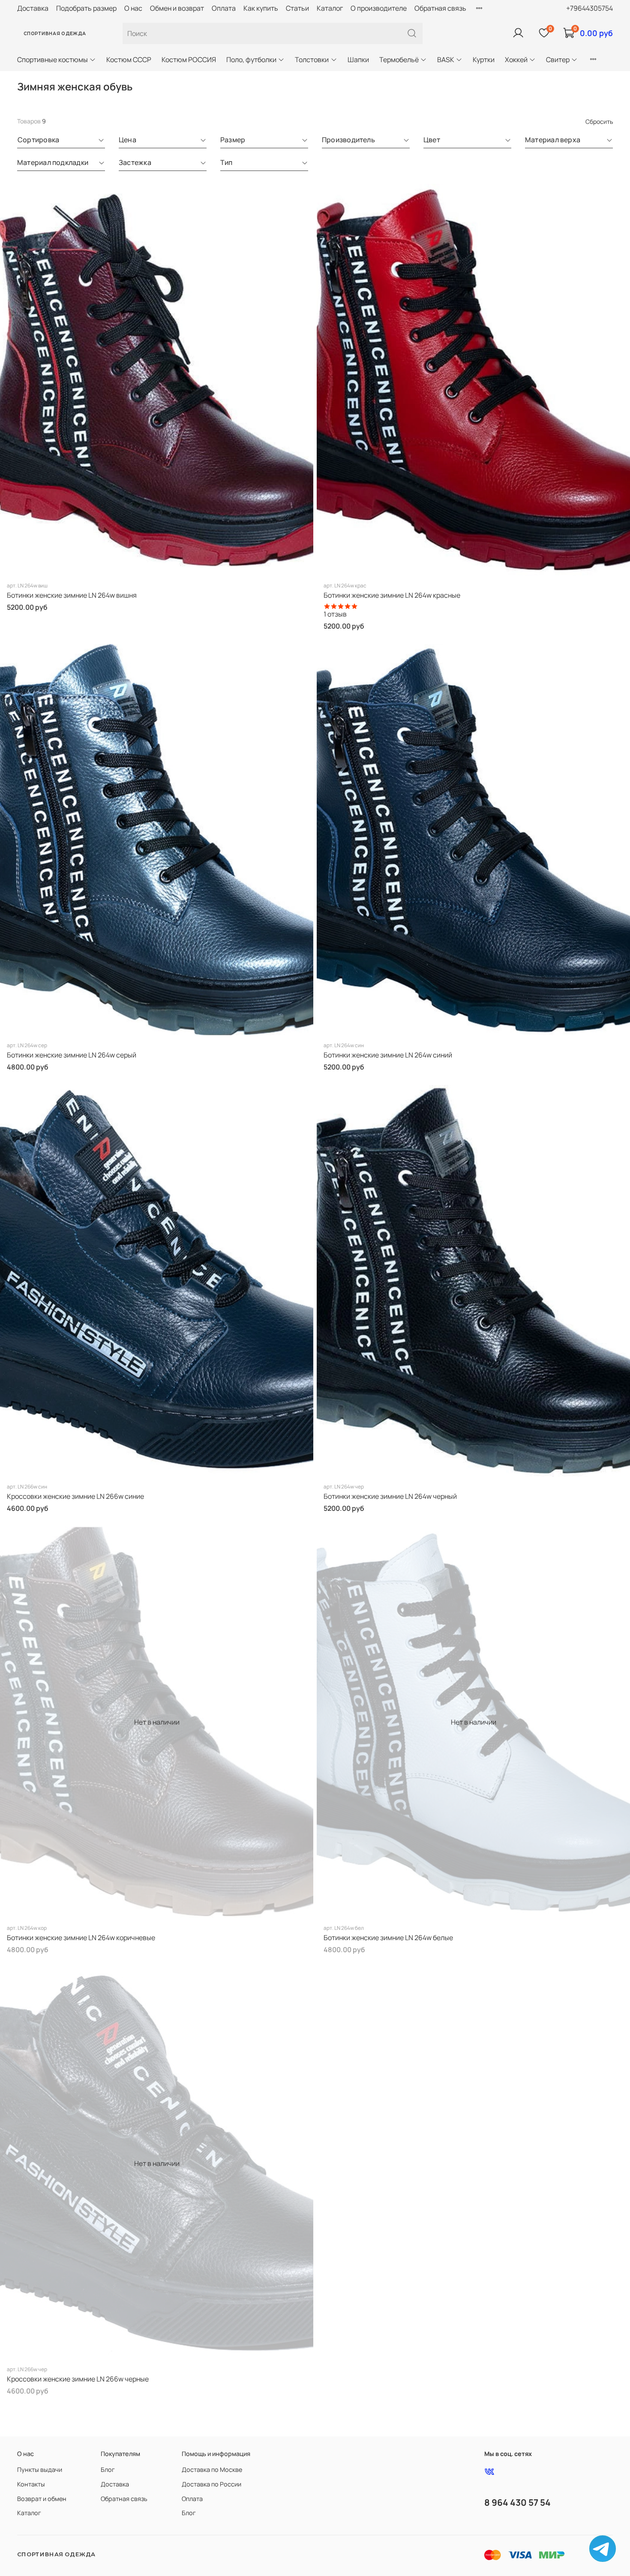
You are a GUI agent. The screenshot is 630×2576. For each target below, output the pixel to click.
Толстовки (312, 60)
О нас (133, 8)
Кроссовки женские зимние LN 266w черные (78, 2379)
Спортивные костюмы (52, 60)
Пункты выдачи (40, 2470)
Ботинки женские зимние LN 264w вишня (72, 595)
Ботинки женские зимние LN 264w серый (72, 1055)
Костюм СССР (129, 60)
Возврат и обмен (42, 2499)
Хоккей (516, 60)
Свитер (558, 60)
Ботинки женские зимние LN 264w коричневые (81, 1938)
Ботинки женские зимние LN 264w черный (390, 1496)
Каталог (330, 8)
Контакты (31, 2484)
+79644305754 (589, 8)
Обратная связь (440, 8)
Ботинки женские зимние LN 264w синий (388, 1055)
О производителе (379, 8)
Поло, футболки (251, 60)
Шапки (358, 60)
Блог (108, 2470)
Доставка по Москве (212, 2470)
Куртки (484, 60)
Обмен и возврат (177, 8)
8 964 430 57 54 (517, 2502)
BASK (446, 60)
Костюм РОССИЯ (189, 60)
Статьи (297, 8)
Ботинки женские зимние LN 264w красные (392, 595)
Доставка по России (211, 2484)
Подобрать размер (86, 8)
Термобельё (399, 60)
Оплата (224, 8)
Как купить (261, 8)
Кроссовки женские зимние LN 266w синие (75, 1496)
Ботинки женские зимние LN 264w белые (388, 1938)
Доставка (33, 8)
